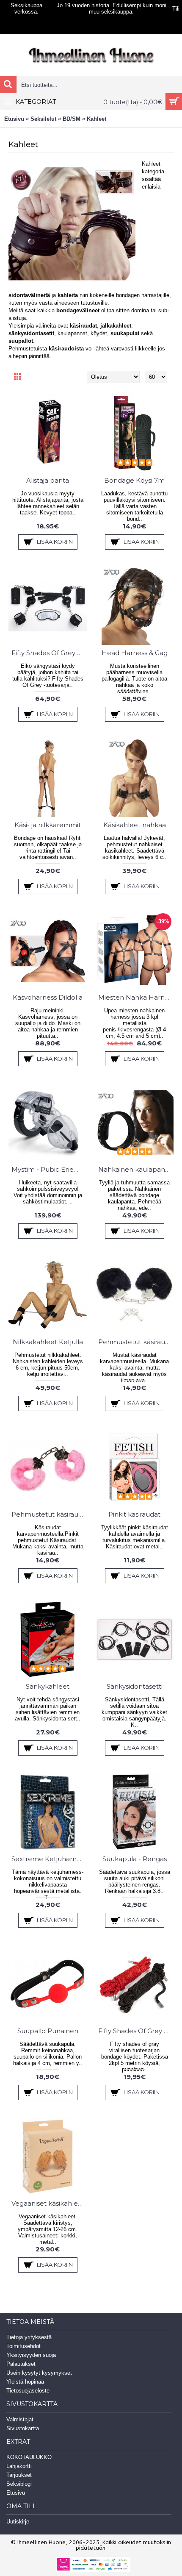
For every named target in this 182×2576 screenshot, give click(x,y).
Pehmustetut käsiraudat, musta (136, 1342)
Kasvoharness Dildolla (48, 997)
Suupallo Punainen (48, 2031)
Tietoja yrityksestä (29, 2337)
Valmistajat (20, 2419)
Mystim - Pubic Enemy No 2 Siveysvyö (49, 1169)
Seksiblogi (19, 2484)
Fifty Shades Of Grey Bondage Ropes (136, 2031)
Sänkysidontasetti (135, 1686)
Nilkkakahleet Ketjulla (48, 1342)
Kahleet (97, 119)
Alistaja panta (48, 480)
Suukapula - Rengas (135, 1859)
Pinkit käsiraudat (134, 1514)
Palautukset (21, 2364)
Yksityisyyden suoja (31, 2355)
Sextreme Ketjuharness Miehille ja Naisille (49, 1859)
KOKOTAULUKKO (29, 2457)
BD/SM (72, 119)
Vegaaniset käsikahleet (48, 2203)
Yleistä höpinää (25, 2382)
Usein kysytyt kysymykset (39, 2373)
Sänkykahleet (48, 1686)
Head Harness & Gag (135, 653)
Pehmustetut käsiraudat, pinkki (49, 1514)
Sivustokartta (23, 2428)
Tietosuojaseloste (28, 2391)
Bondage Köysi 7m (134, 480)
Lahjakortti (19, 2466)
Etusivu (14, 119)
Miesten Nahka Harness (136, 997)
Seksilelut (43, 119)
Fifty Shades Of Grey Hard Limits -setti (49, 653)
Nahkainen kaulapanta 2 (136, 1169)
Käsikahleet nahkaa (135, 825)
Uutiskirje (18, 2522)
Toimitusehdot (23, 2346)
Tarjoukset (19, 2475)
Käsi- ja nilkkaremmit (48, 825)
